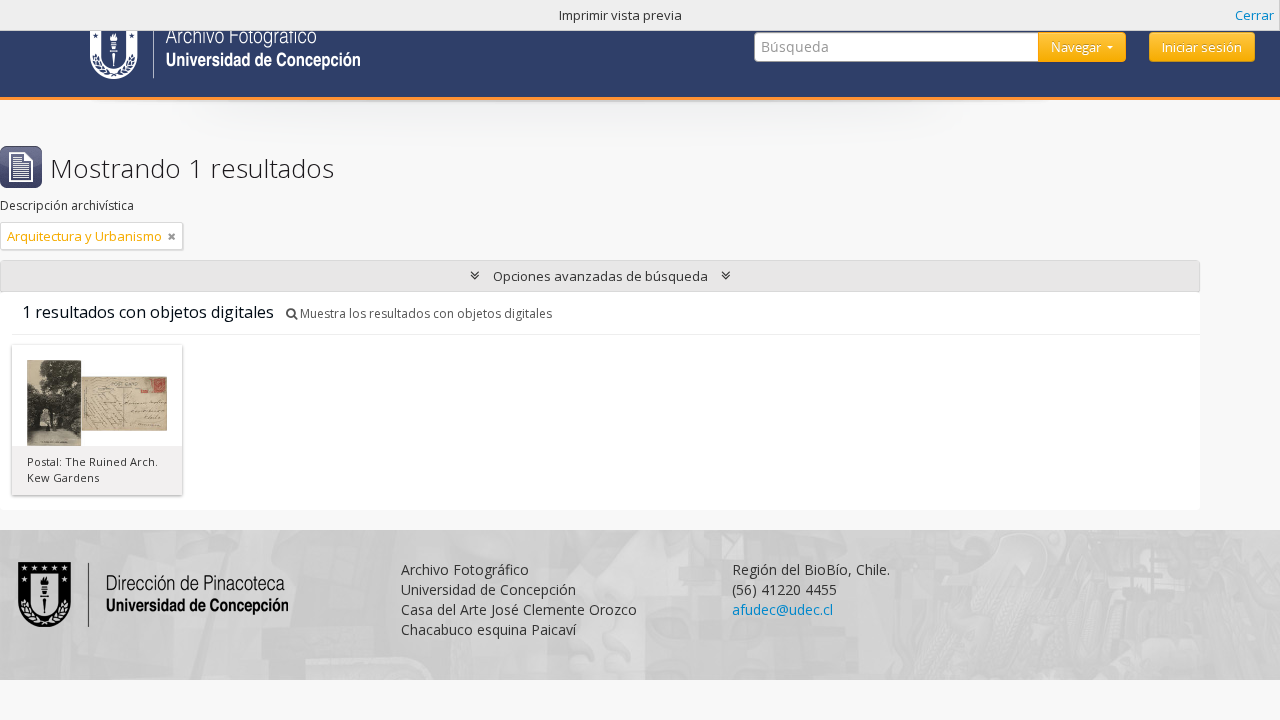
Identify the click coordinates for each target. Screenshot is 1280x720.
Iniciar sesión (1202, 47)
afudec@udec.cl (782, 609)
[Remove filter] (172, 236)
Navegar (1077, 47)
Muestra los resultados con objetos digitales (424, 313)
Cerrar (1254, 15)
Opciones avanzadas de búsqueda (600, 276)
